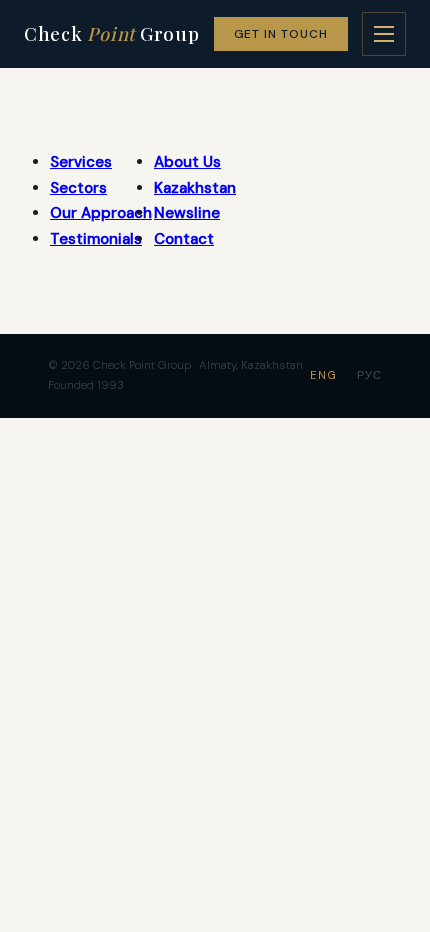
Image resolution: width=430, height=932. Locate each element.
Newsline (187, 213)
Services (81, 162)
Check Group (112, 33)
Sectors (78, 188)
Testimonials (96, 239)
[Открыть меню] (384, 34)
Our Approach (101, 213)
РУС (369, 375)
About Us (187, 162)
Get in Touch (281, 34)
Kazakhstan (195, 188)
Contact (184, 239)
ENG (323, 375)
